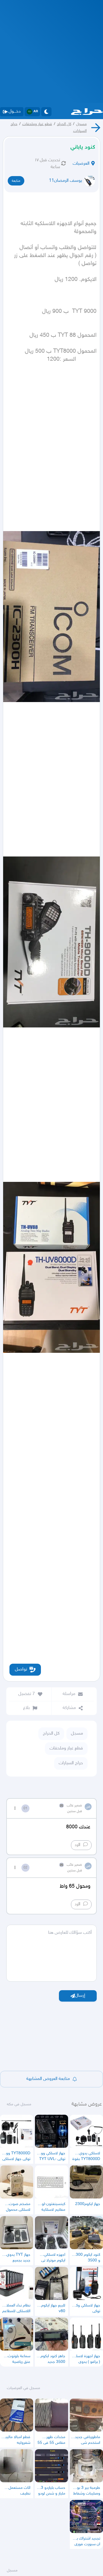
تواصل (21, 1670)
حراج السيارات (71, 1763)
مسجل (81, 124)
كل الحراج (64, 124)
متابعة (16, 181)
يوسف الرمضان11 (66, 181)
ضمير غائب (74, 1806)
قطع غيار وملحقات (37, 124)
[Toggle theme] (46, 112)
